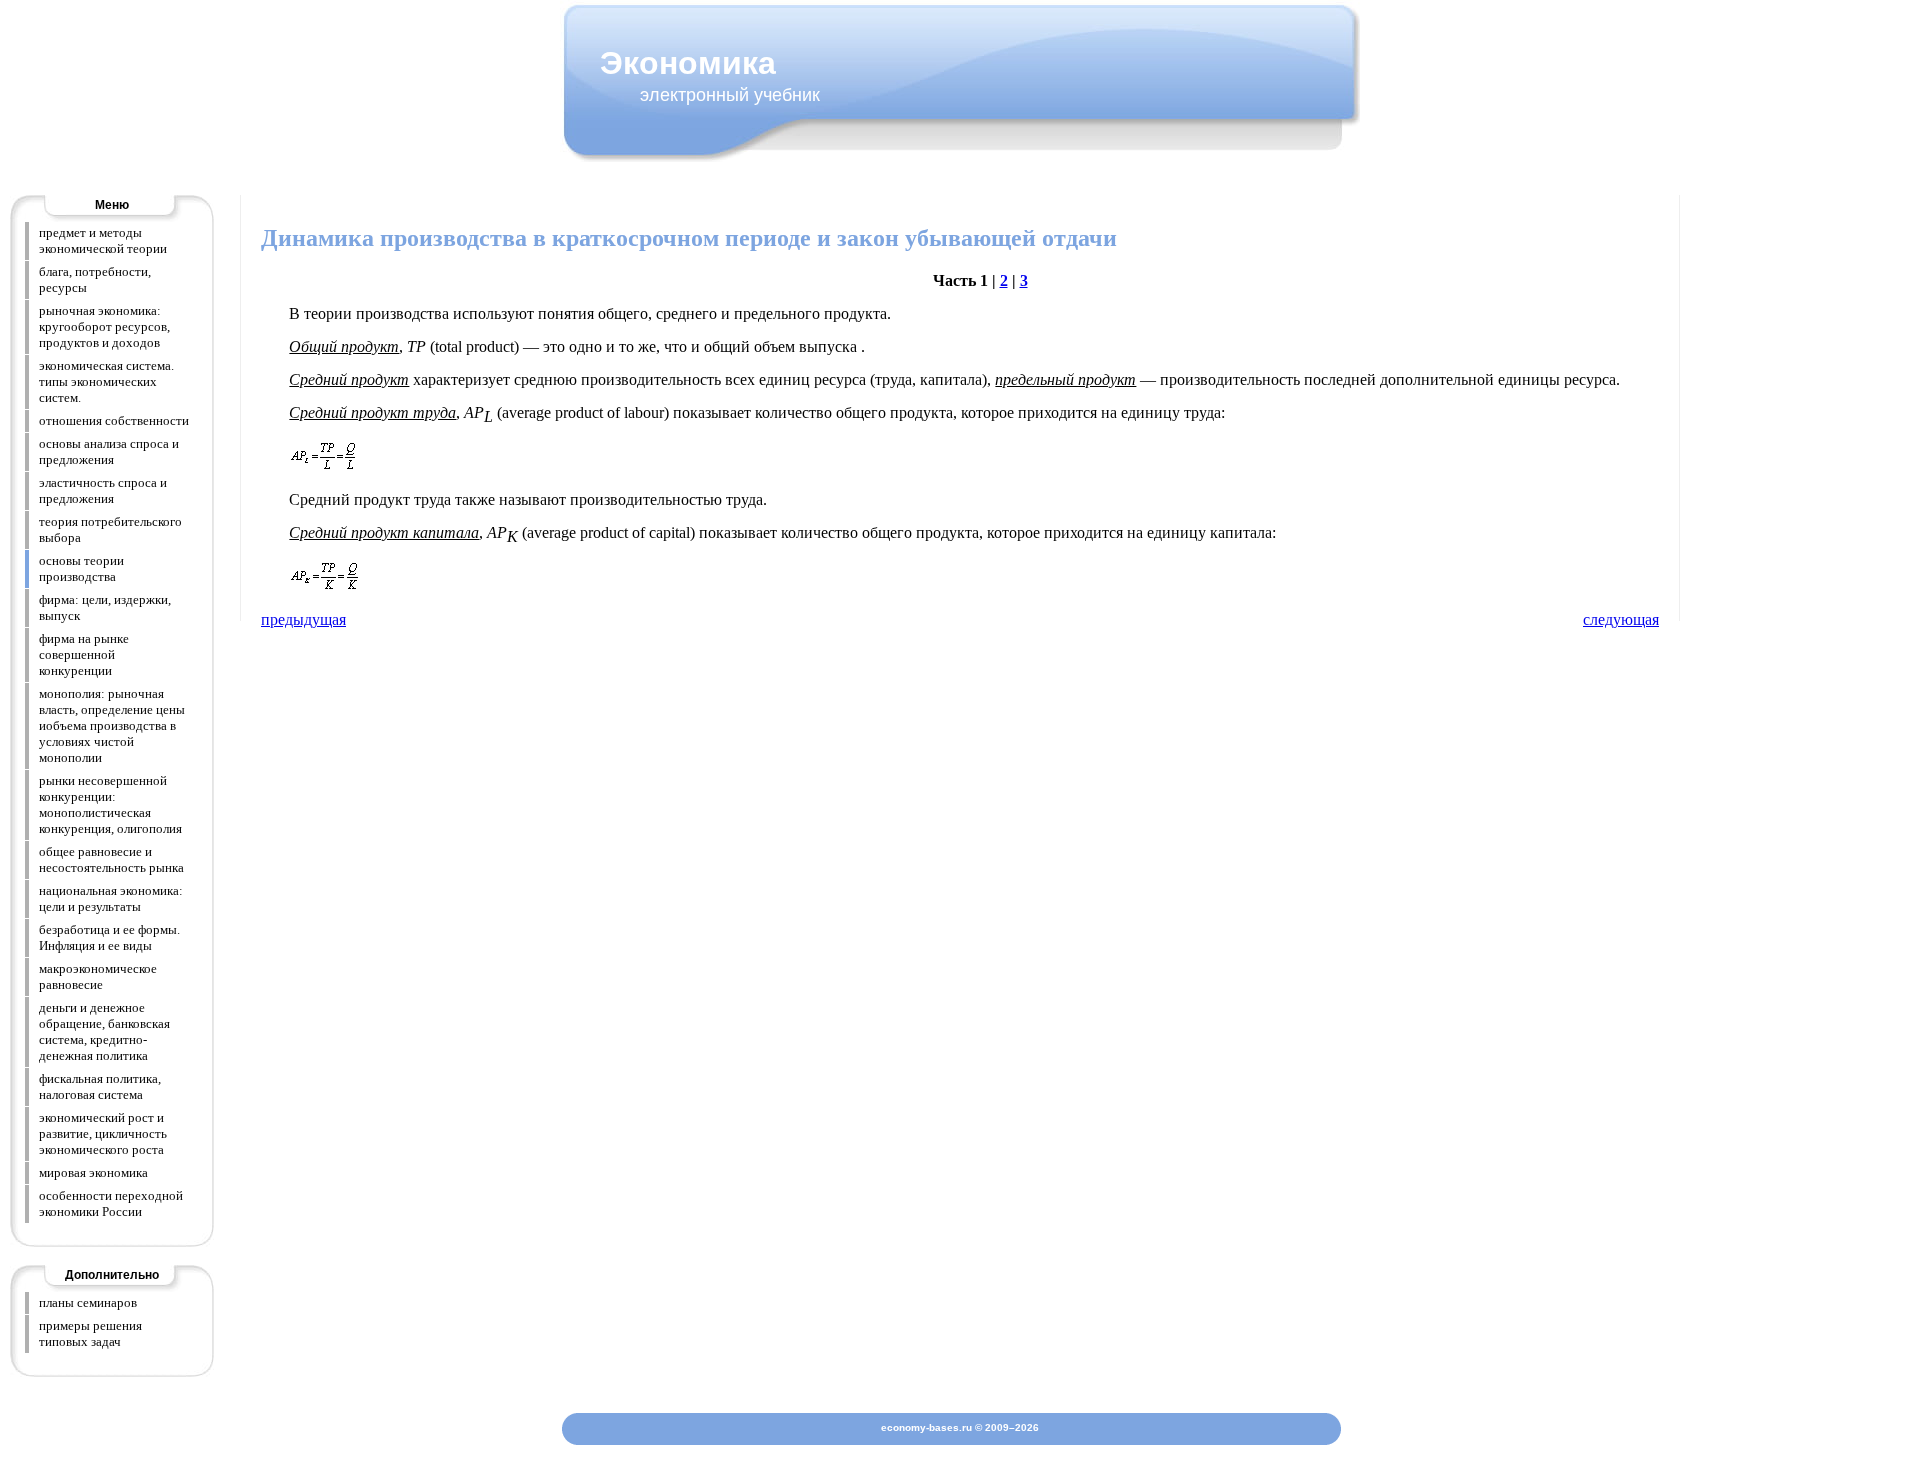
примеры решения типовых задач (90, 1333)
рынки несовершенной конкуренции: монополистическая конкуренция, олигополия (110, 804)
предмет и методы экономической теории (103, 240)
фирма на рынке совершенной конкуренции (84, 654)
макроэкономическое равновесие (98, 976)
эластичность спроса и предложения (103, 490)
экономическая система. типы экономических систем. (106, 381)
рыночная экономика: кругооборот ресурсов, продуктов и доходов (104, 326)
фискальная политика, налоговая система (100, 1086)
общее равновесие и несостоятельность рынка (111, 859)
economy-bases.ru (926, 1427)
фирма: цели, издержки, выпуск (105, 607)
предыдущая (303, 619)
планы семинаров (88, 1302)
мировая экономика (93, 1172)
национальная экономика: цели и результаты (111, 898)
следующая (1621, 619)
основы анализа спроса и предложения (109, 451)
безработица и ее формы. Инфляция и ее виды (109, 937)
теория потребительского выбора (110, 529)
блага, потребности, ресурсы (95, 279)
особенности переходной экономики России (111, 1203)
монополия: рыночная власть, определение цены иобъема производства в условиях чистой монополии (112, 725)
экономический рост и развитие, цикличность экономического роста (103, 1133)
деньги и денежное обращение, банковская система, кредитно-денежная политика (104, 1031)
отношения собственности (114, 420)
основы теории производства (81, 568)
